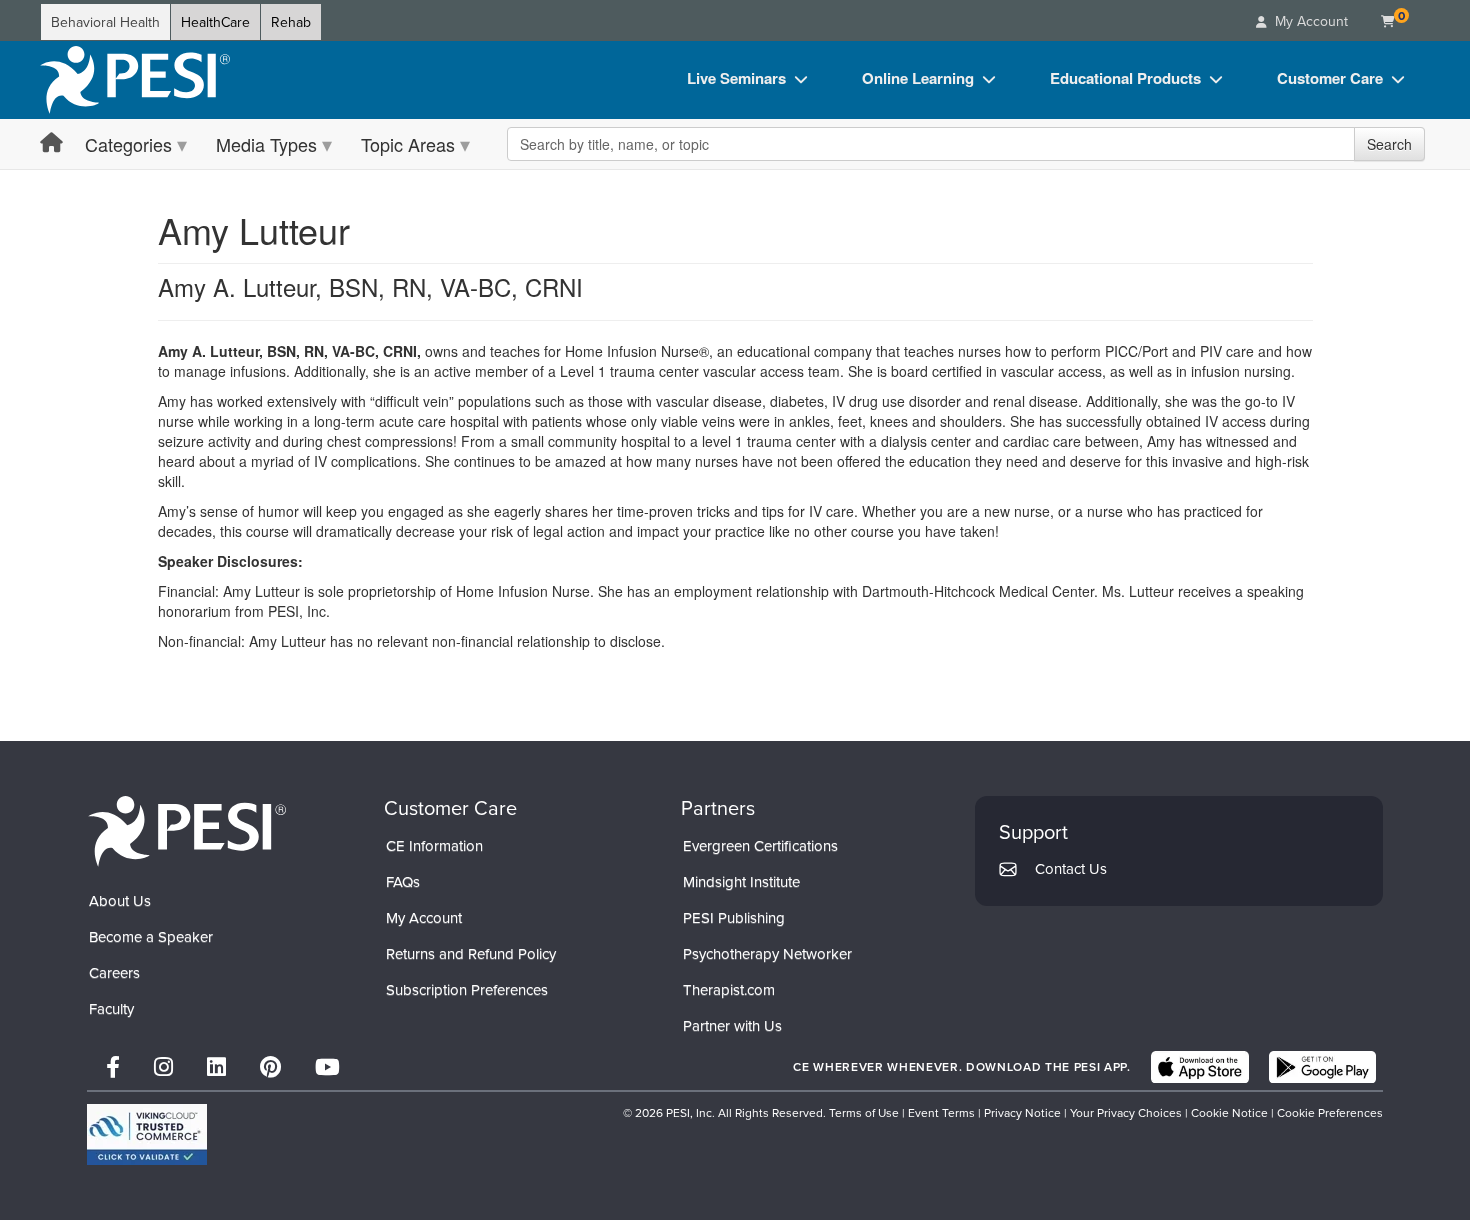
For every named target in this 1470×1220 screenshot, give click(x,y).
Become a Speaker (151, 936)
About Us (120, 900)
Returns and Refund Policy (471, 953)
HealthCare (215, 22)
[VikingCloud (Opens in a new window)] (147, 1134)
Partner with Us (732, 1025)
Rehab (291, 22)
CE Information (434, 845)
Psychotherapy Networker (767, 953)
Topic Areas (408, 144)
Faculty (111, 1008)
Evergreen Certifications (760, 845)
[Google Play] (1322, 1067)
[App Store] (1200, 1067)
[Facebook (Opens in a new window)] (113, 1066)
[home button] (51, 143)
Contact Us (1071, 868)
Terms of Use (864, 1112)
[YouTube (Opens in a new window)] (327, 1066)
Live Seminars (736, 78)
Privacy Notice (1022, 1112)
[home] (135, 80)
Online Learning (918, 78)
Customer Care (1330, 78)
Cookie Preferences (1330, 1112)
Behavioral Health (105, 22)
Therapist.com (729, 989)
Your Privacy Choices (1126, 1112)
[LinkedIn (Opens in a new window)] (216, 1066)
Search (1389, 144)
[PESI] (187, 830)
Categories (128, 144)
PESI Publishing (734, 917)
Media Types (266, 144)
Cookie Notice (1229, 1112)
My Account (424, 917)
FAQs (403, 881)
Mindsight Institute (741, 881)
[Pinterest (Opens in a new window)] (270, 1066)
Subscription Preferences (467, 989)
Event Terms (941, 1112)
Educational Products (1125, 78)
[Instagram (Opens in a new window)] (163, 1066)
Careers (114, 972)
